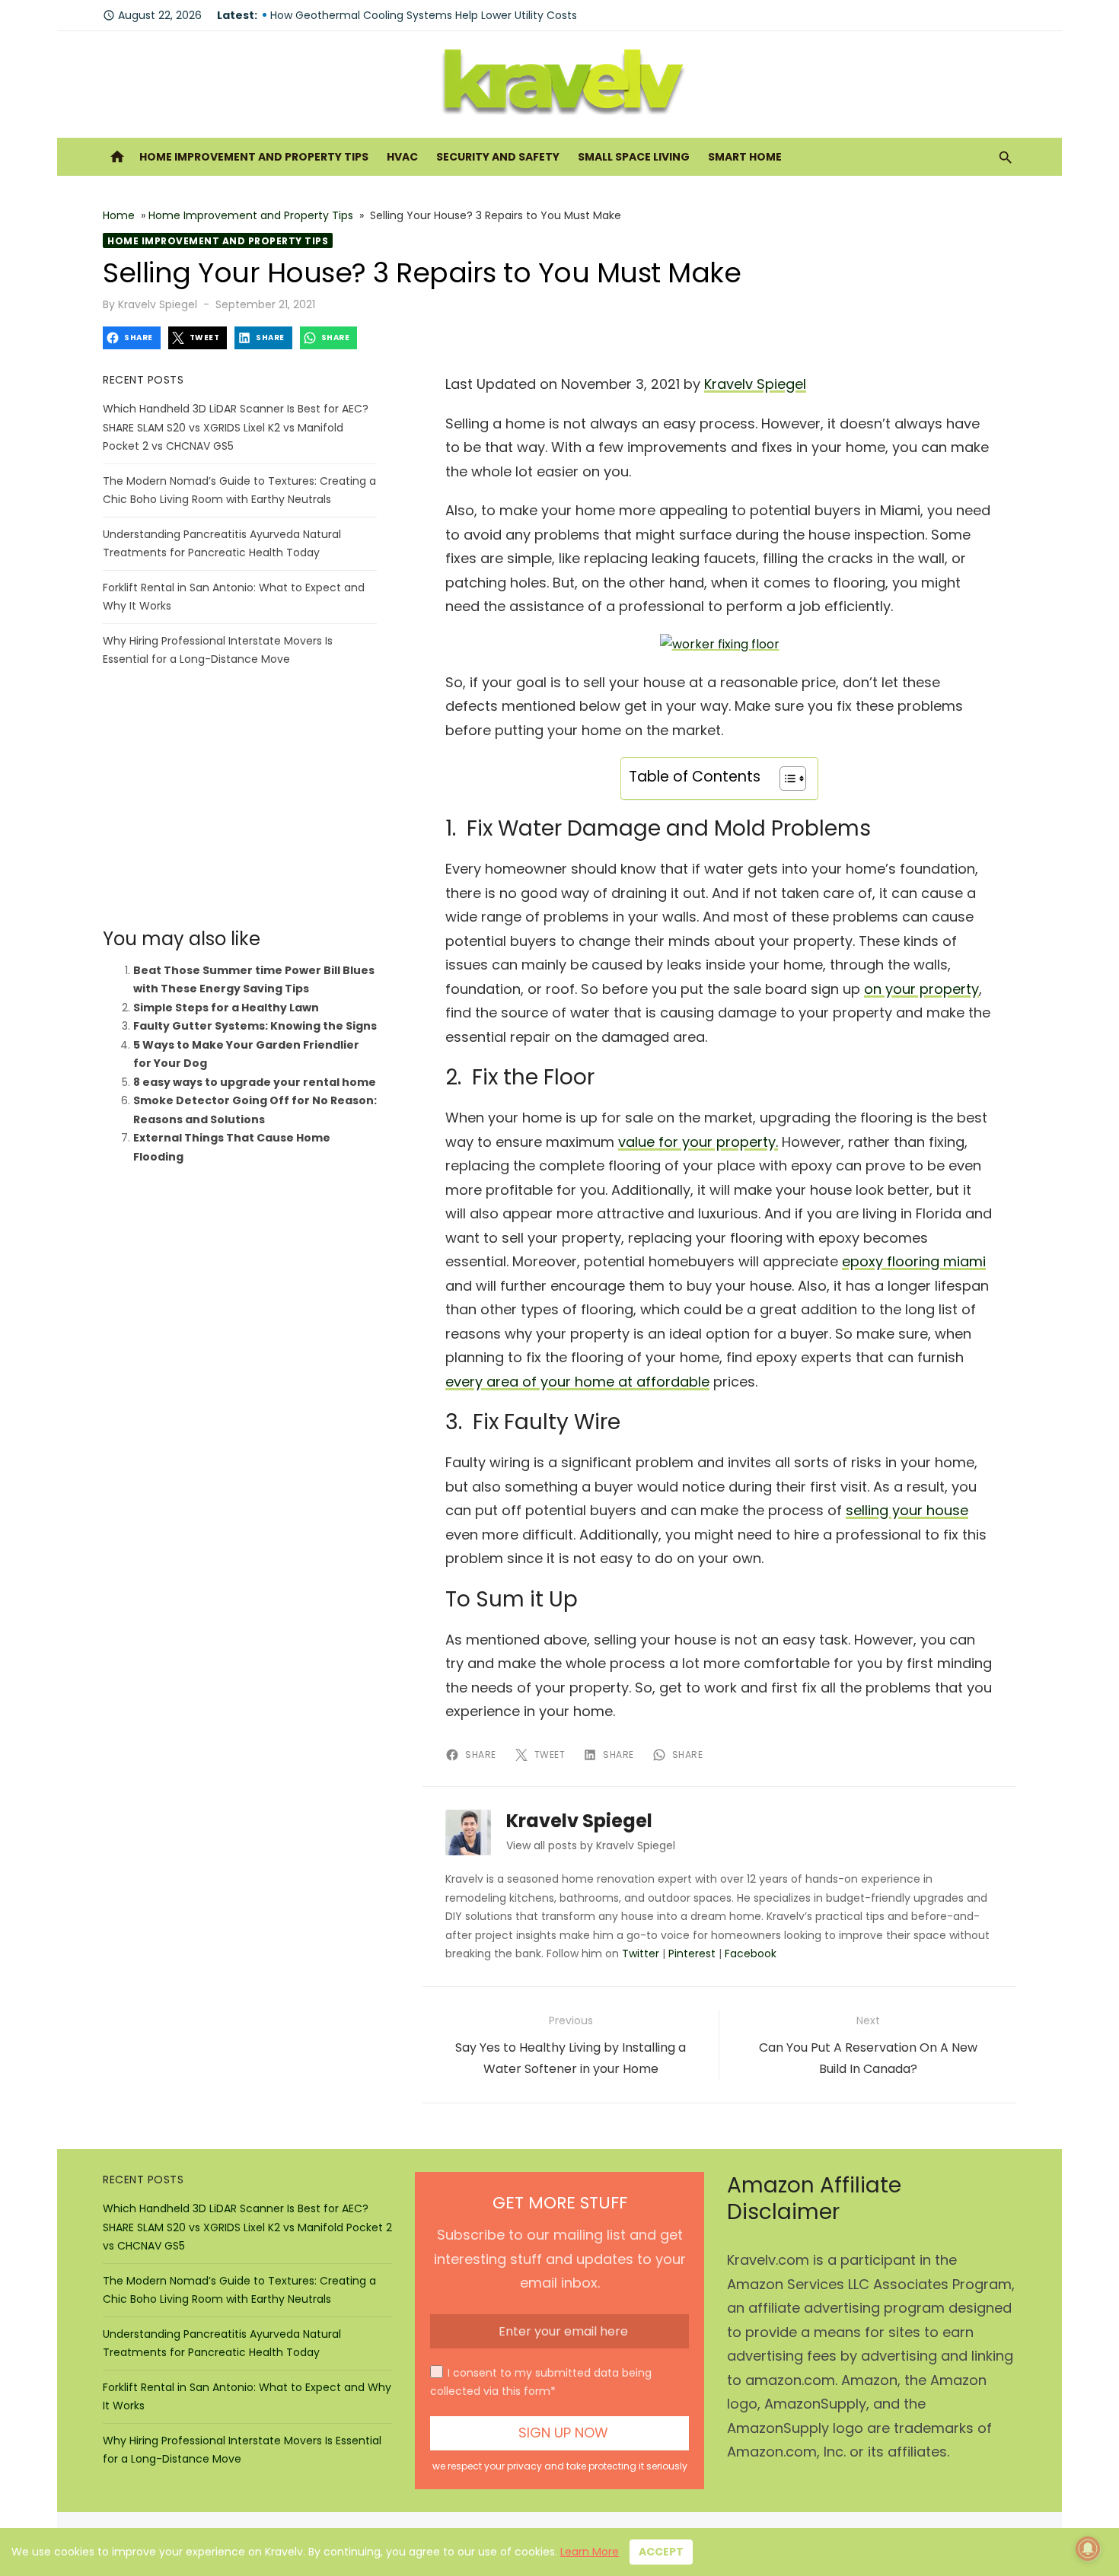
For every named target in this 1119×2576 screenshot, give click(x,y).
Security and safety (498, 157)
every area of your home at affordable (577, 1382)
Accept (661, 2552)
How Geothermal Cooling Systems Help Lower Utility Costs (424, 15)
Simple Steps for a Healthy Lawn (226, 1008)
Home (119, 215)
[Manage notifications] (1088, 2549)
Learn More (590, 2552)
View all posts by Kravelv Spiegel (591, 1845)
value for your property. (698, 1142)
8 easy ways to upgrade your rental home (255, 1082)
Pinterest (692, 1953)
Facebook (751, 1953)
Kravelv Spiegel (158, 304)
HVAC (402, 157)
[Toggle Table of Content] (785, 779)
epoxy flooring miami (914, 1261)
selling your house (907, 1510)
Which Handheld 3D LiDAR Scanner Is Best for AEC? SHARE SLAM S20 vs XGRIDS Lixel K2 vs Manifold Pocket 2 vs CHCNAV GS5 (236, 427)
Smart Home (745, 157)
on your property (921, 989)
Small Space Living (634, 157)
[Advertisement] (240, 798)
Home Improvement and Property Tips (254, 157)
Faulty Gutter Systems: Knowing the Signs (255, 1026)
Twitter (641, 1953)
